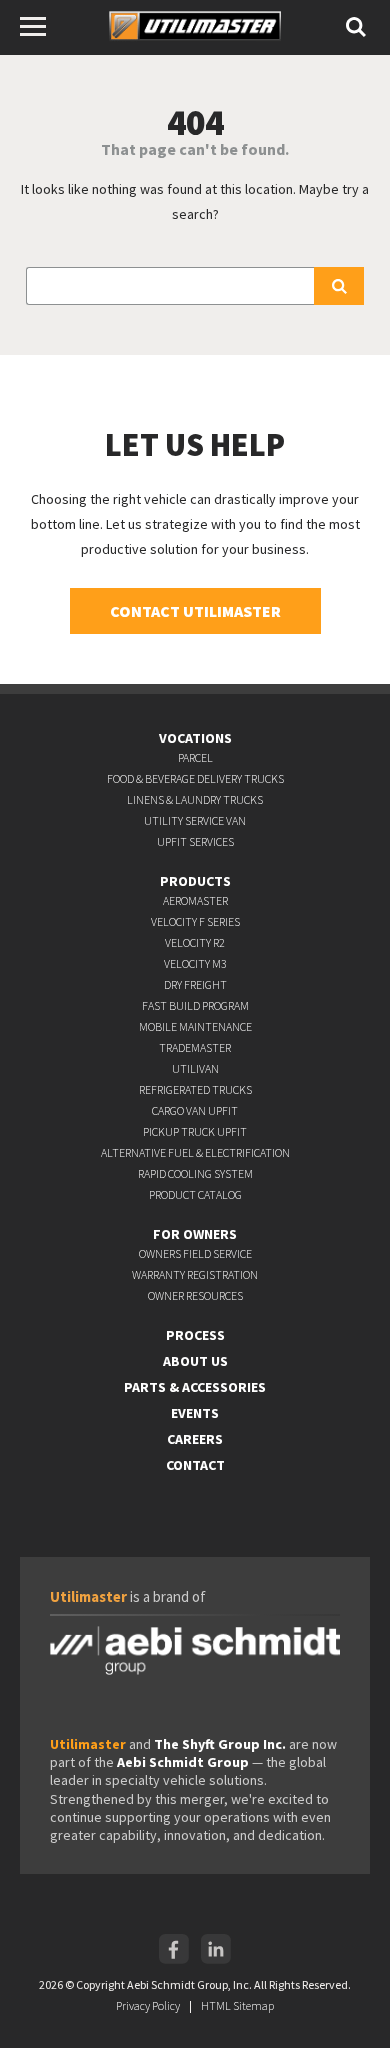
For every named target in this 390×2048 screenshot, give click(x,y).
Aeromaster (195, 900)
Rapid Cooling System (195, 1173)
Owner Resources (195, 1295)
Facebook (174, 1949)
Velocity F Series (195, 921)
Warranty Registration (195, 1274)
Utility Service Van (195, 820)
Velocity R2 (195, 942)
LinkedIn (216, 1949)
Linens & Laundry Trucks (195, 799)
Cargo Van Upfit (195, 1110)
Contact (195, 1465)
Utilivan (195, 1068)
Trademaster (195, 1047)
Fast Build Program (195, 1005)
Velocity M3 (195, 963)
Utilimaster (191, 29)
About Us (195, 1361)
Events (195, 1413)
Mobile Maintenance (195, 1026)
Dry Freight (195, 984)
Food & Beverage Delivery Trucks (195, 778)
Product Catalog (195, 1194)
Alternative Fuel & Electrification (195, 1152)
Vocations (195, 738)
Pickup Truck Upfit (195, 1131)
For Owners (195, 1234)
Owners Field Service (195, 1253)
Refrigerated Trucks (195, 1089)
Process (195, 1335)
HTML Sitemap (237, 2005)
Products (195, 881)
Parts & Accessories (195, 1387)
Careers (195, 1439)
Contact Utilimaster (195, 611)
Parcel (195, 757)
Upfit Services (195, 841)
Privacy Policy (148, 2005)
